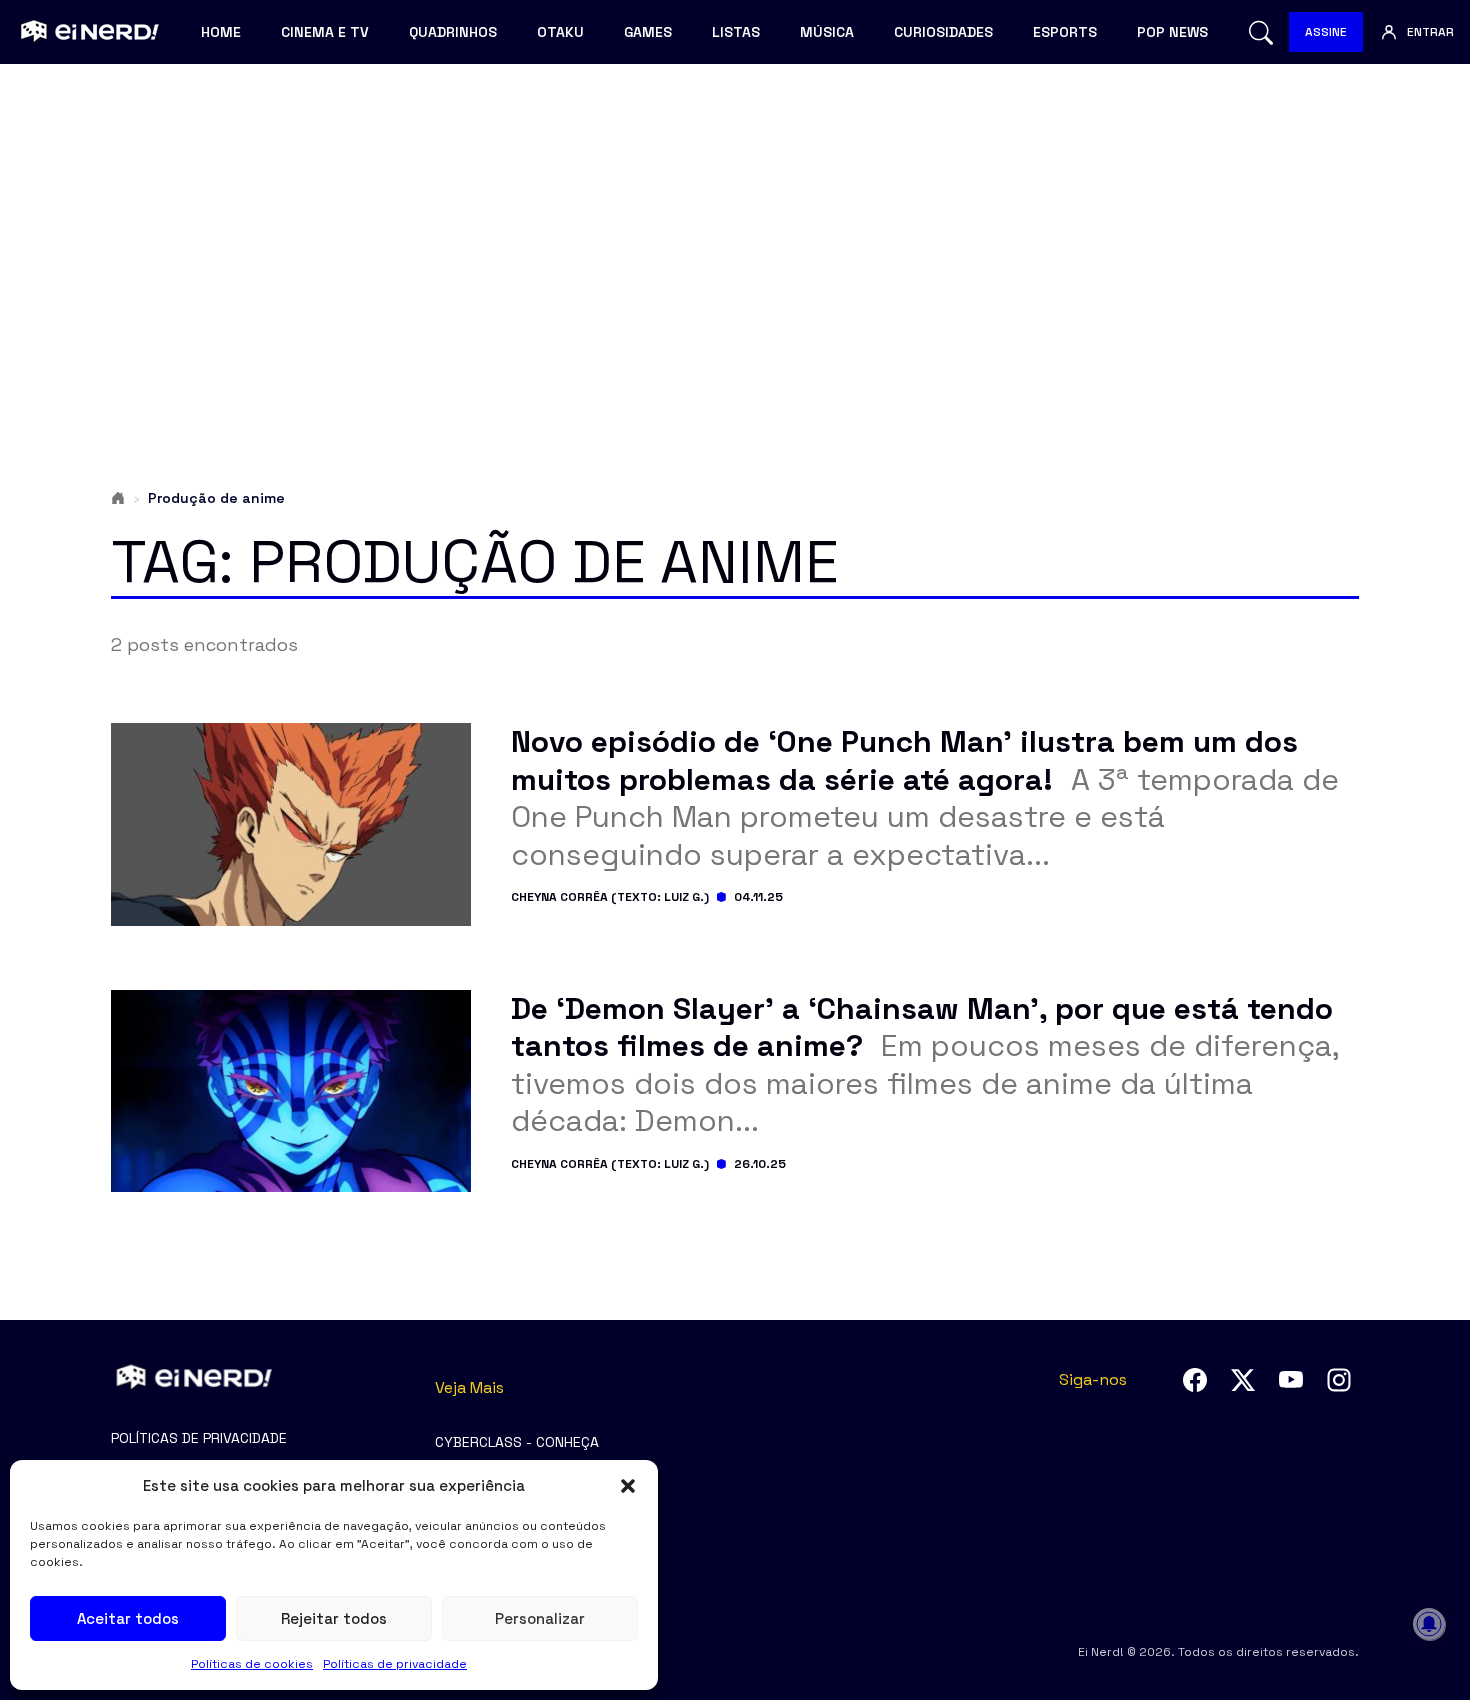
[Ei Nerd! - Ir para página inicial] (87, 32)
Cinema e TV (325, 32)
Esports (1065, 32)
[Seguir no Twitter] (1243, 1380)
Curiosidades (943, 32)
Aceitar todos (128, 1618)
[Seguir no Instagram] (1339, 1380)
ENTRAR (1430, 32)
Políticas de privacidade (395, 1664)
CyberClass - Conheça (517, 1442)
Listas (736, 32)
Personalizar (540, 1618)
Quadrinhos (453, 32)
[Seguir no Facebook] (1195, 1380)
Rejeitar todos (334, 1618)
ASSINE (1326, 32)
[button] (628, 1486)
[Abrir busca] (1261, 32)
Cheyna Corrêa (559, 897)
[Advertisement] (735, 236)
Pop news (1172, 32)
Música (827, 32)
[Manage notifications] (1429, 1624)
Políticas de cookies (252, 1664)
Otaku (560, 32)
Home (221, 32)
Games (648, 32)
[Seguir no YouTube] (1291, 1380)
